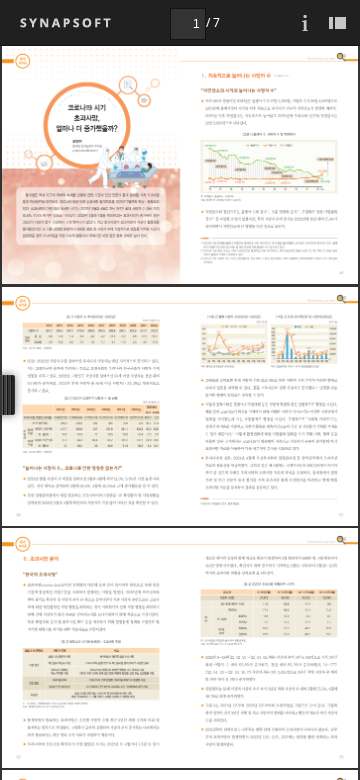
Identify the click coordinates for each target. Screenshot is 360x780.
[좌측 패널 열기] (337, 22)
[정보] (305, 22)
